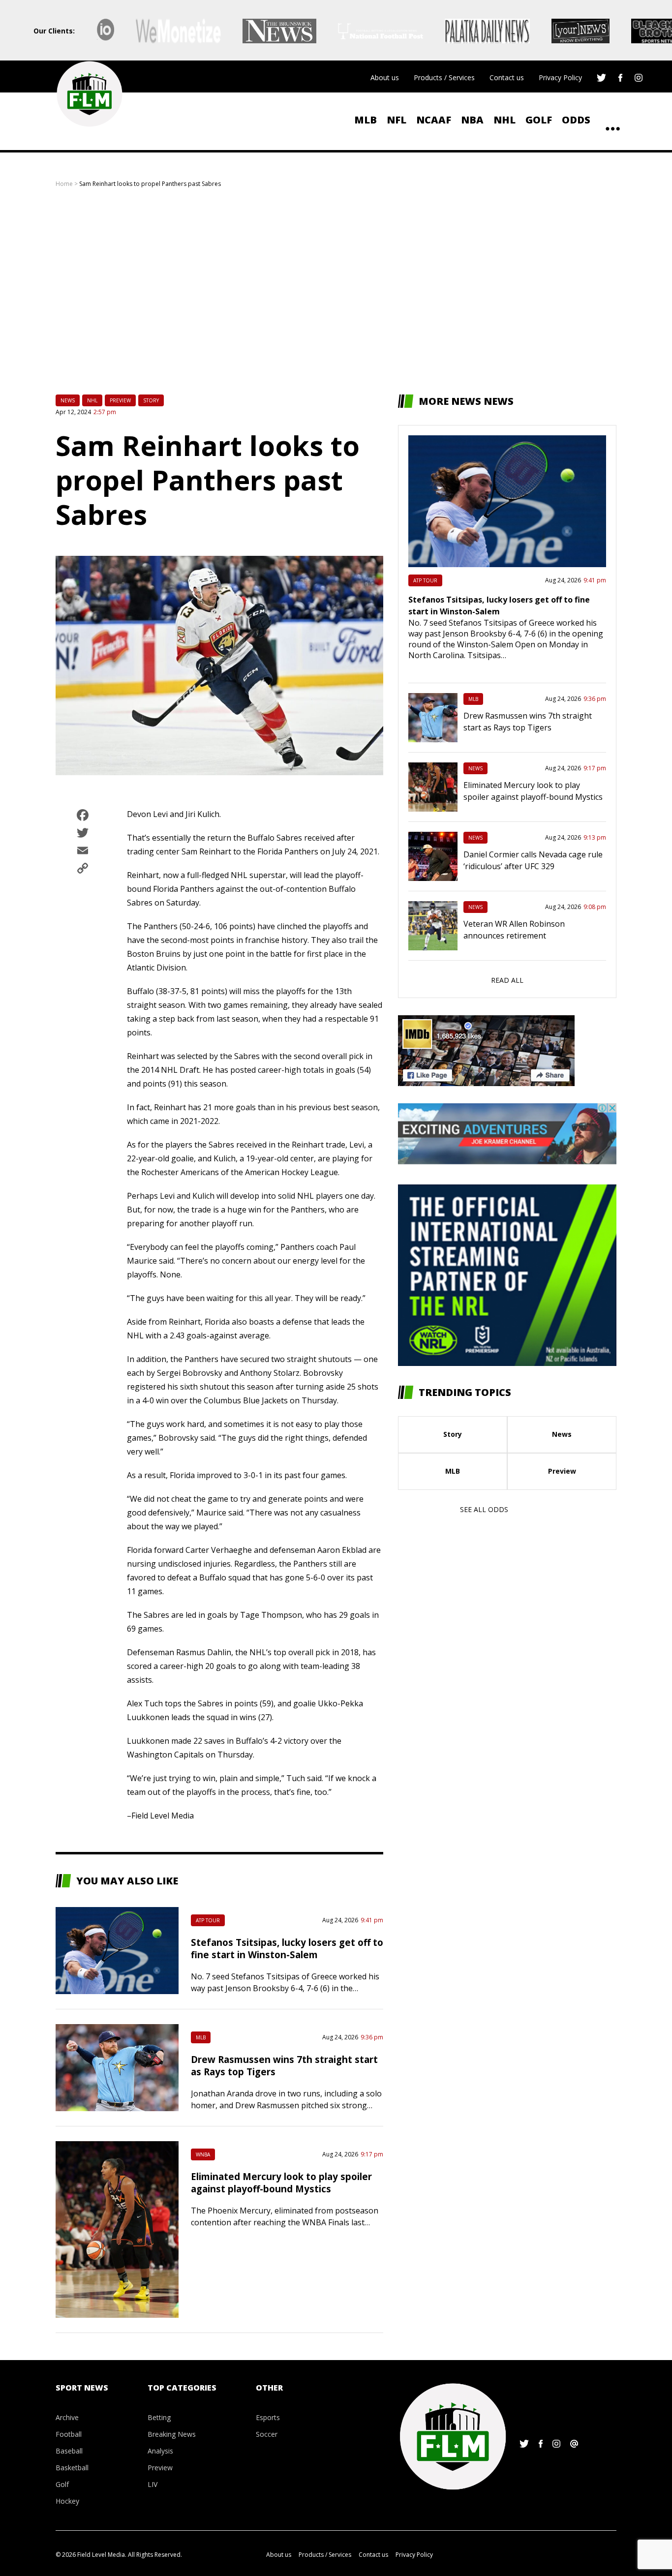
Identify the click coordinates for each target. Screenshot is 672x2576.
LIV (153, 2484)
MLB (366, 120)
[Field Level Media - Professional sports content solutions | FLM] (89, 94)
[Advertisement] (336, 291)
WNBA (203, 2154)
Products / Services (444, 77)
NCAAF (434, 120)
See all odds (484, 1509)
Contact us (507, 77)
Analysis (160, 2451)
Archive (67, 2417)
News (68, 400)
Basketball (72, 2468)
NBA (472, 120)
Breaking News (172, 2434)
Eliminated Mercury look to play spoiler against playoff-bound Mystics (281, 2182)
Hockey (67, 2501)
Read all (507, 980)
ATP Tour (208, 1920)
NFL (397, 120)
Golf (539, 120)
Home (64, 184)
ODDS (576, 120)
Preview (120, 400)
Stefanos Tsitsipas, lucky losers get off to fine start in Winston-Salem (287, 1948)
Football (69, 2434)
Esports (268, 2417)
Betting (159, 2417)
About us (385, 77)
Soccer (267, 2434)
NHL (504, 120)
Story (151, 400)
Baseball (69, 2451)
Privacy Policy (560, 77)
